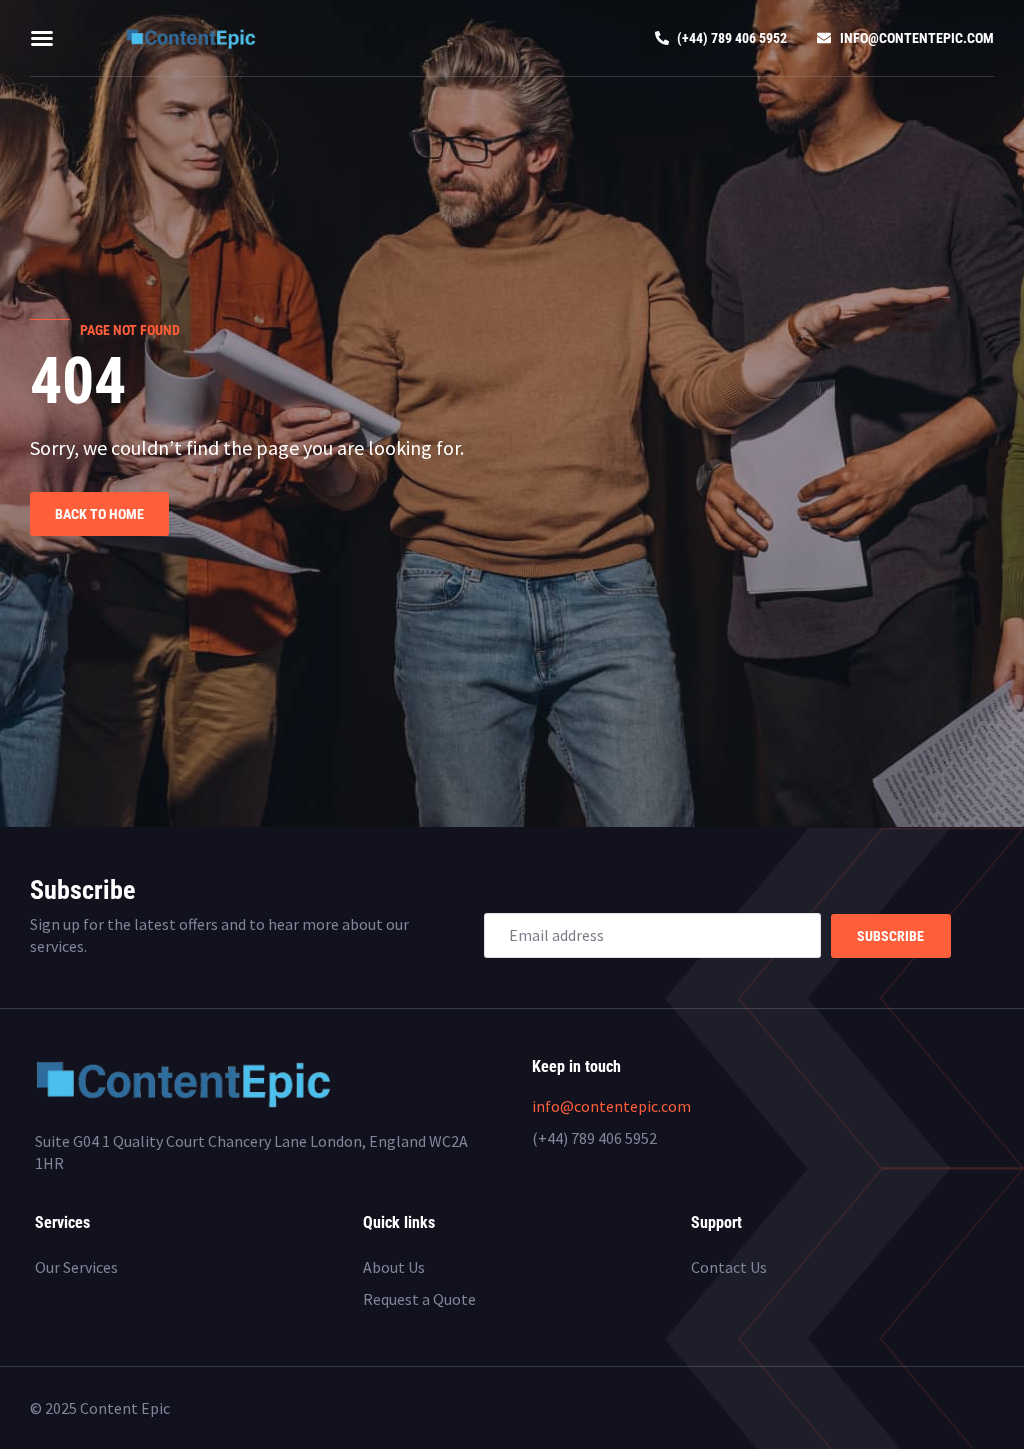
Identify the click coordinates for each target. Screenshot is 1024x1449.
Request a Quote (419, 1299)
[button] (42, 38)
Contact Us (729, 1267)
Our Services (76, 1267)
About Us (394, 1267)
